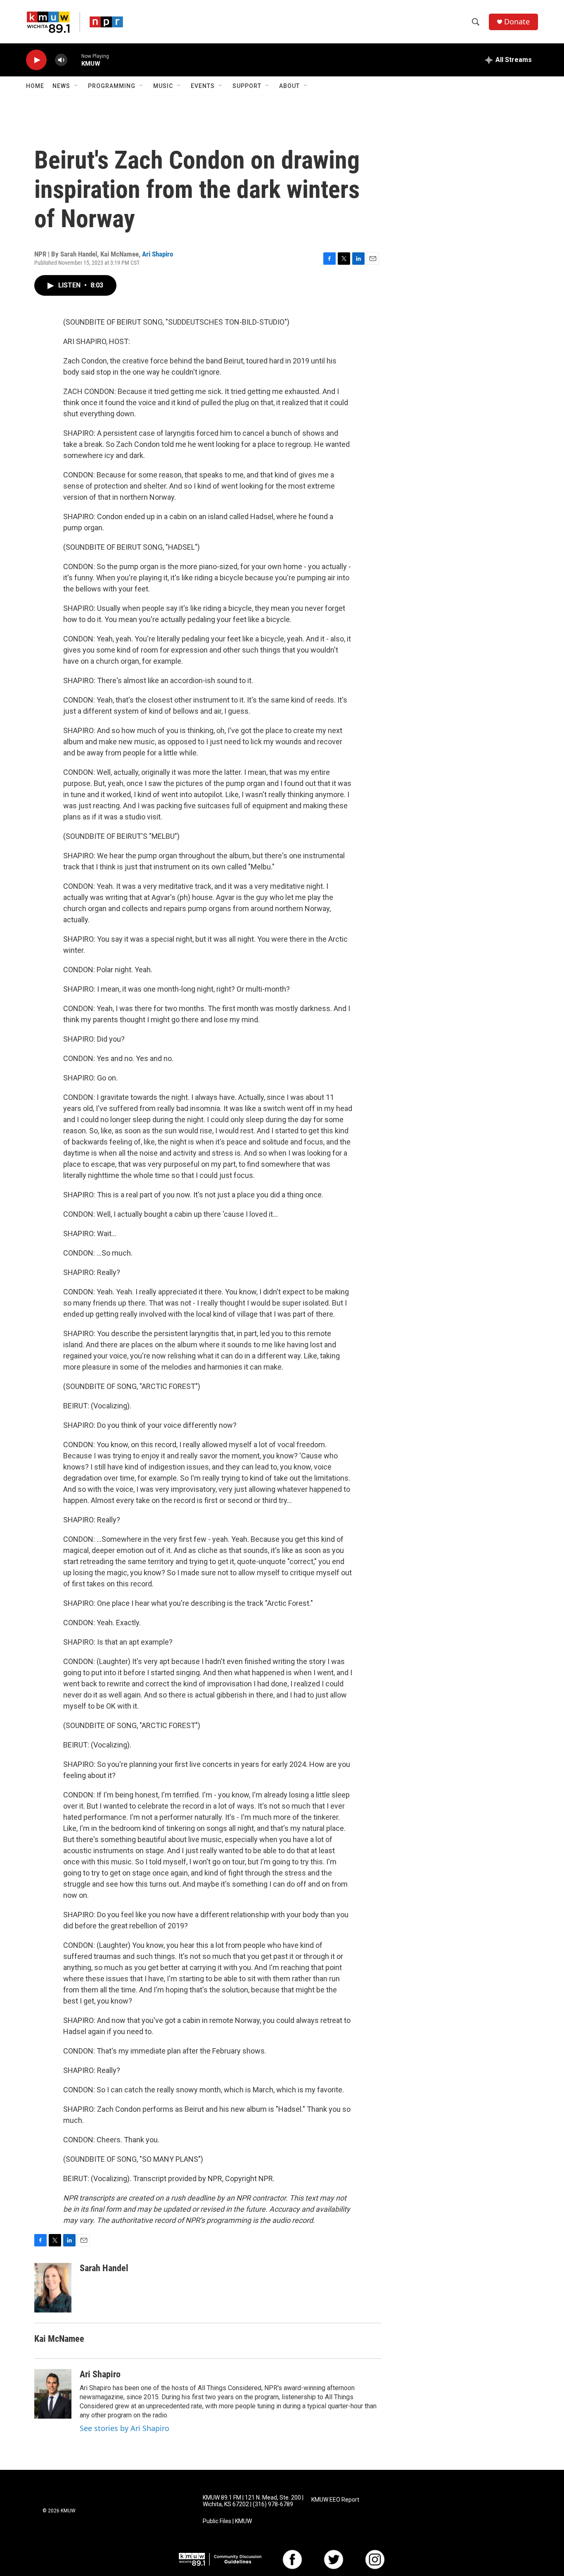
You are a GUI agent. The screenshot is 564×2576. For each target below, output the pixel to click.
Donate (517, 22)
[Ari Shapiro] (53, 2394)
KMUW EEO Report (335, 2500)
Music (163, 86)
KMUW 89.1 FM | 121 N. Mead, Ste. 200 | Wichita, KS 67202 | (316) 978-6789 (253, 2501)
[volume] (61, 60)
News (61, 86)
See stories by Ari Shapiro (124, 2428)
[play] (36, 60)
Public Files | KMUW (227, 2521)
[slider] (74, 60)
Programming (112, 86)
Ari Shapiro (158, 254)
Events (203, 86)
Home (35, 86)
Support (247, 86)
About (289, 86)
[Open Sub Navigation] (76, 86)
